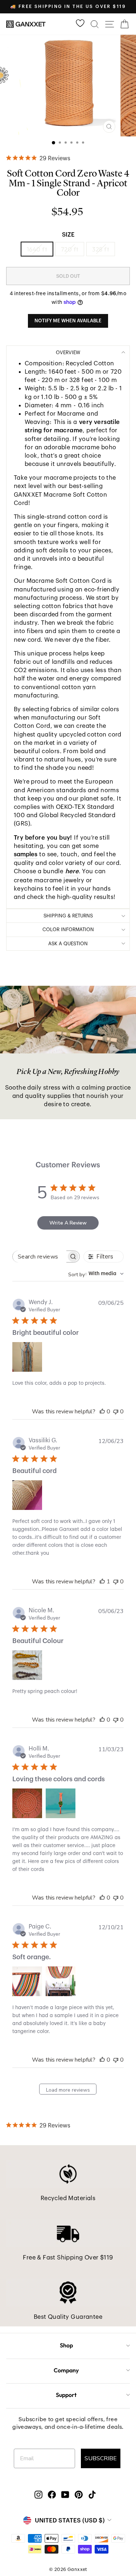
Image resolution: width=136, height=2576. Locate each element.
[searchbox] (40, 1257)
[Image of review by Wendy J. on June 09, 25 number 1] (27, 1357)
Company (66, 2370)
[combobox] (96, 1274)
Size (68, 235)
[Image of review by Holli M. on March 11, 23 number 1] (27, 1803)
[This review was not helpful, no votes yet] (116, 1412)
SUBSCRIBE (101, 2458)
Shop (66, 2345)
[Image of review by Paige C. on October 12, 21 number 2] (61, 1981)
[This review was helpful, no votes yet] (102, 1412)
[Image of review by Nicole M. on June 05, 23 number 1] (27, 1665)
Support (66, 2395)
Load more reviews (68, 2090)
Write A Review (68, 1223)
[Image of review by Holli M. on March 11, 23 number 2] (61, 1803)
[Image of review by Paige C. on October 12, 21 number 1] (27, 1981)
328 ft (100, 249)
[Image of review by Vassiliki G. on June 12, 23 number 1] (27, 1495)
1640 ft (37, 249)
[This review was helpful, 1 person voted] (102, 1582)
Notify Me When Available (68, 321)
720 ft (70, 249)
